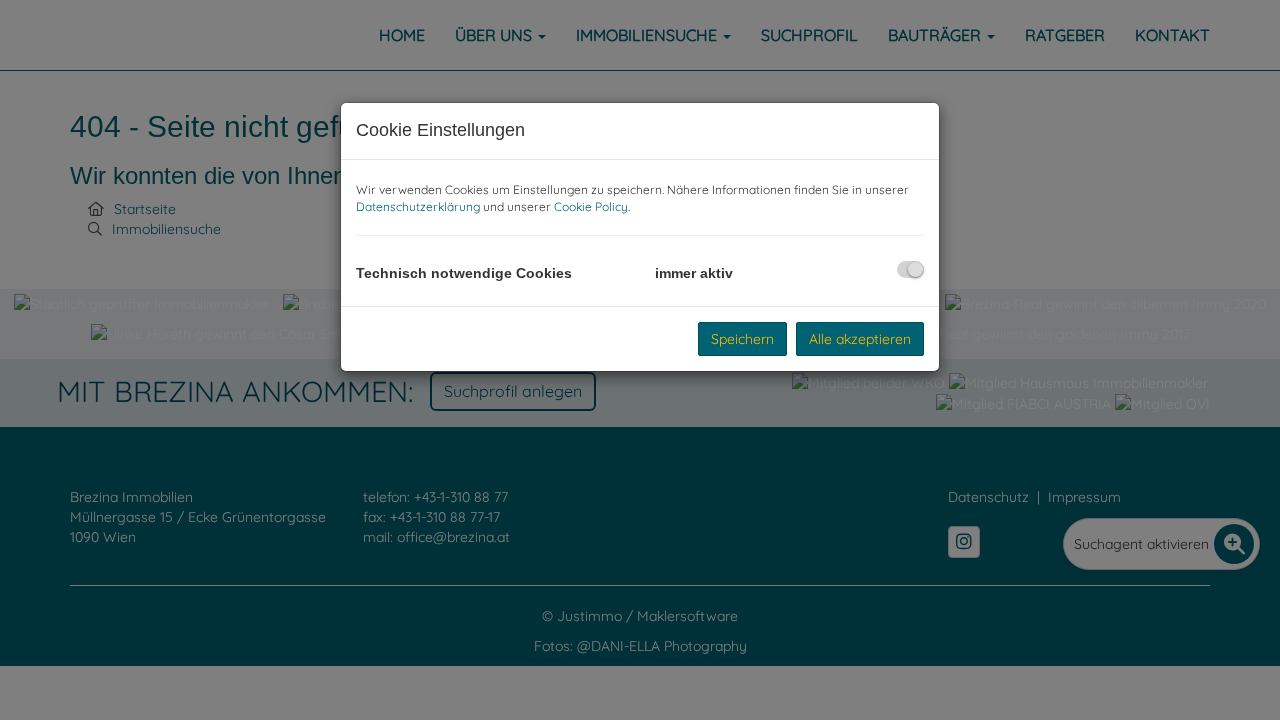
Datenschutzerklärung (418, 206)
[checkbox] (910, 269)
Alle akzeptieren (860, 339)
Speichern (742, 339)
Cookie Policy (591, 206)
